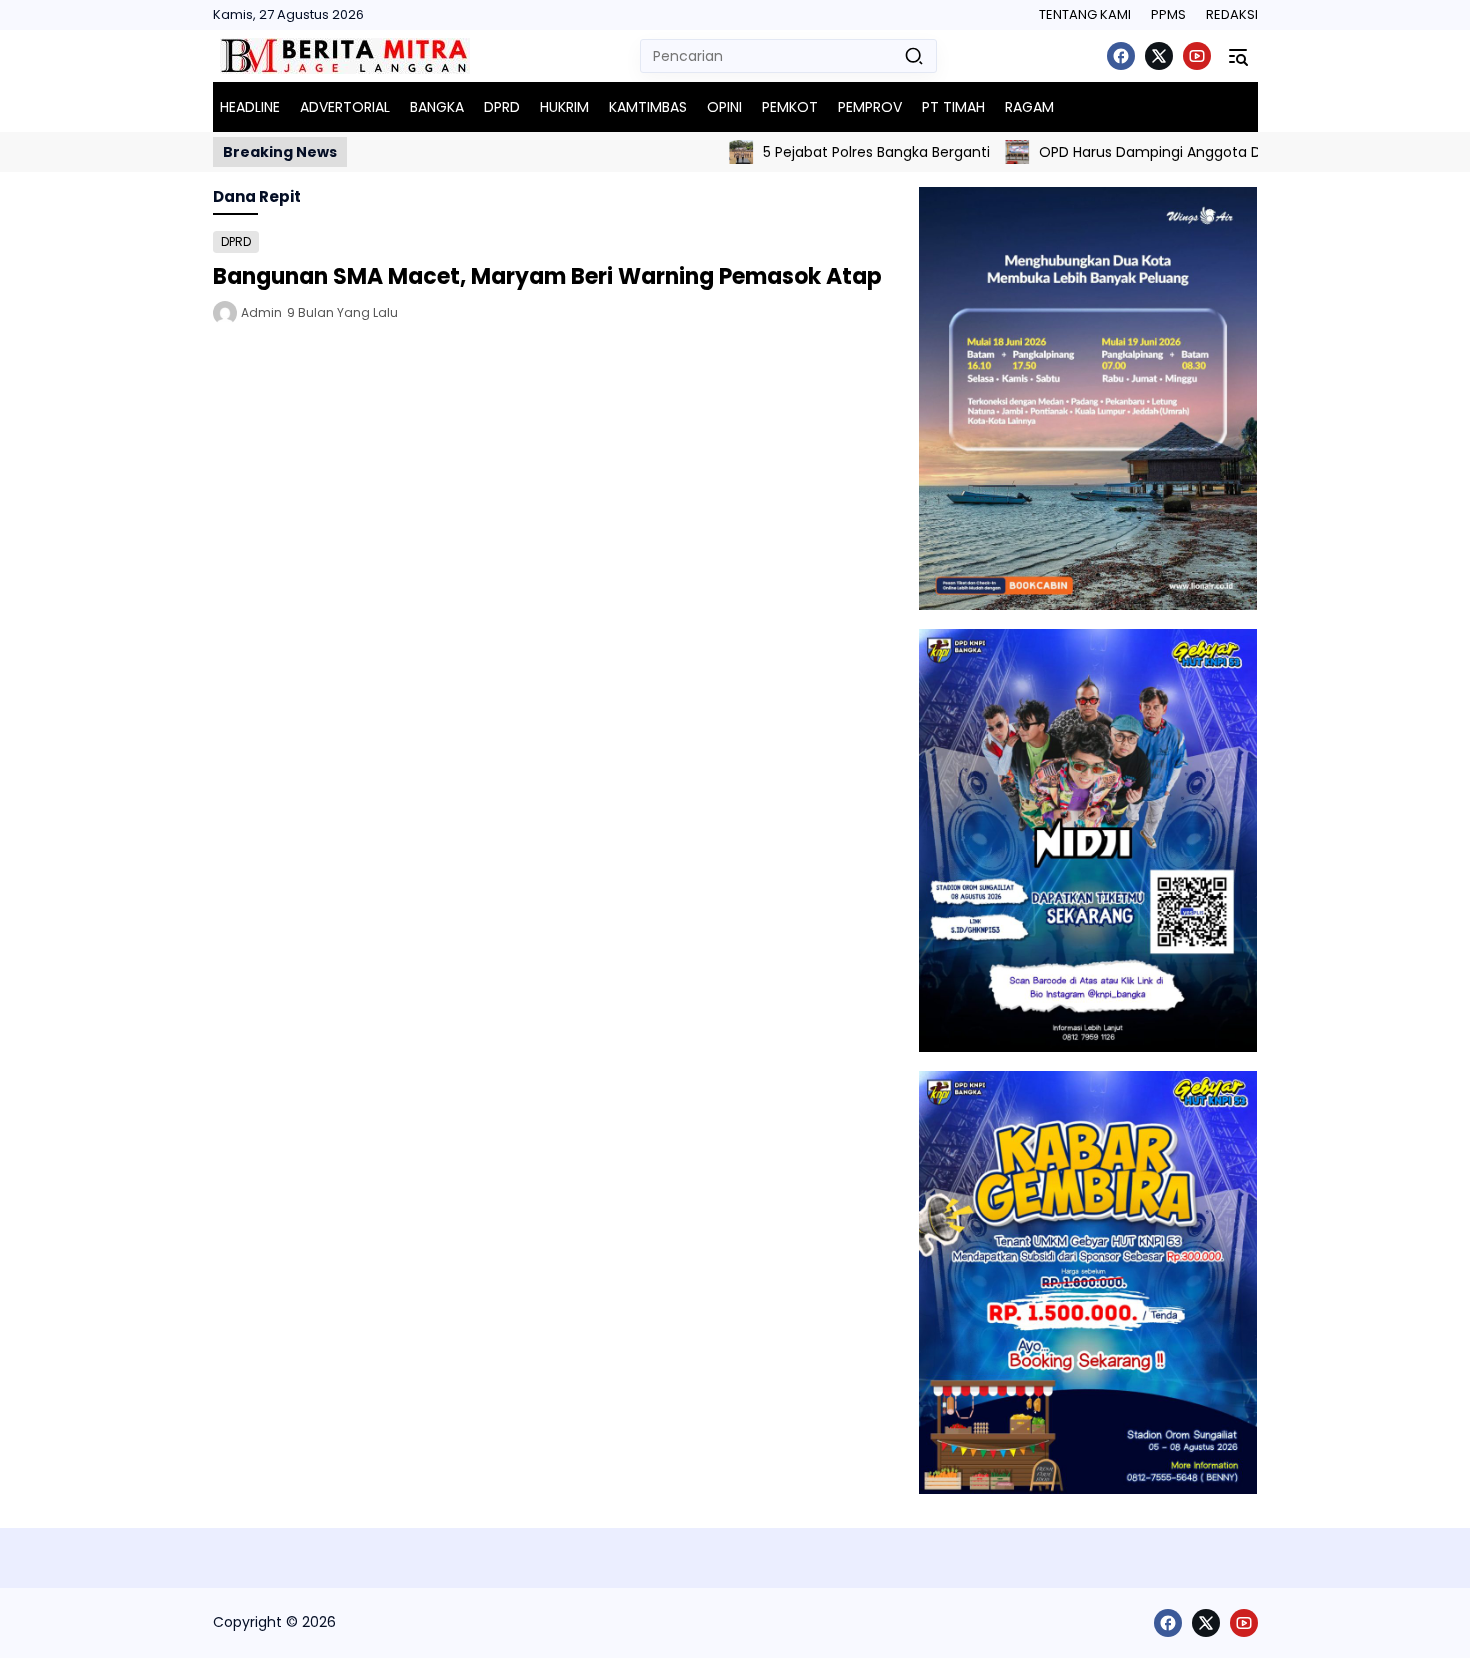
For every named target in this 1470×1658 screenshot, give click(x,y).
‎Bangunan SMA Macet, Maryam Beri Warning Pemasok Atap (547, 276)
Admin (261, 312)
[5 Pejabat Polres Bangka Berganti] (706, 152)
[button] (914, 56)
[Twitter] (1159, 56)
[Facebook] (1121, 56)
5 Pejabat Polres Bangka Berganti (841, 152)
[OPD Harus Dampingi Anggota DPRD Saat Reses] (982, 152)
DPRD (236, 241)
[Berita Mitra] (345, 56)
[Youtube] (1197, 56)
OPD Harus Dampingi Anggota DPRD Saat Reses (1168, 152)
